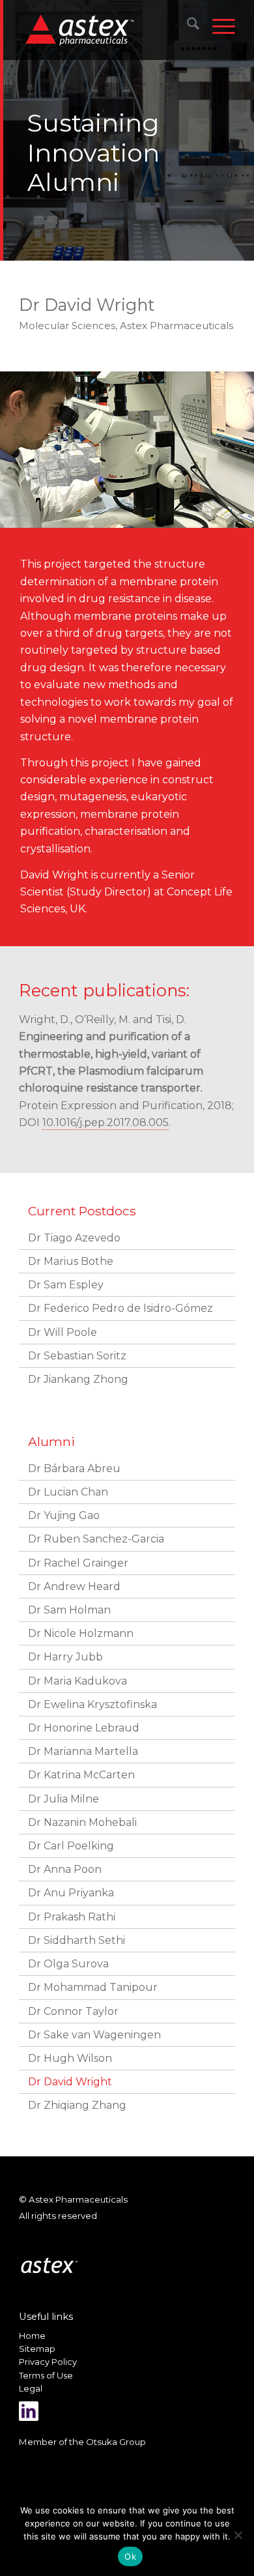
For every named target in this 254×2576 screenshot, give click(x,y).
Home (32, 2336)
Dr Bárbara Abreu (74, 1469)
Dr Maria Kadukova (78, 1681)
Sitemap (37, 2349)
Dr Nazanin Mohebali (82, 1822)
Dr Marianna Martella (83, 1751)
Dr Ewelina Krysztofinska (92, 1704)
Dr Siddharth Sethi (77, 1940)
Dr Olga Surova (68, 1964)
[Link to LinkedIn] (29, 2411)
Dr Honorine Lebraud (84, 1728)
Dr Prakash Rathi (72, 1917)
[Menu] (217, 26)
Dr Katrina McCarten (81, 1775)
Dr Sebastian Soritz (77, 1356)
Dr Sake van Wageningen (94, 2035)
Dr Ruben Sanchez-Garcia (96, 1539)
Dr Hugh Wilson (70, 2058)
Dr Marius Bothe (71, 1261)
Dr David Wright (70, 2082)
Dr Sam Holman (69, 1610)
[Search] (187, 26)
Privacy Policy (48, 2362)
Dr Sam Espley (66, 1285)
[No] (238, 2535)
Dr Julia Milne (63, 1799)
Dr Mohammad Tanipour (93, 1987)
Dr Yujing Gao (64, 1515)
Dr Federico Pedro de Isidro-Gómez (120, 1308)
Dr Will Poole (63, 1332)
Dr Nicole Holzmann (81, 1633)
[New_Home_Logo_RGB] (107, 29)
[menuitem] (187, 26)
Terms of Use (46, 2375)
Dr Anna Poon (65, 1869)
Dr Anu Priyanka (71, 1893)
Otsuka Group (116, 2442)
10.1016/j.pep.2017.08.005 (106, 1122)
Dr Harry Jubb (65, 1657)
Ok (130, 2556)
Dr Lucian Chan (68, 1492)
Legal (31, 2388)
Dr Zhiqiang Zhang (77, 2105)
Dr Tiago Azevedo (74, 1238)
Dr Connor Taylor (73, 2011)
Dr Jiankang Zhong (78, 1379)
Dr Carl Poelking (71, 1846)
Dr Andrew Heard (74, 1586)
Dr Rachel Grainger (78, 1563)
